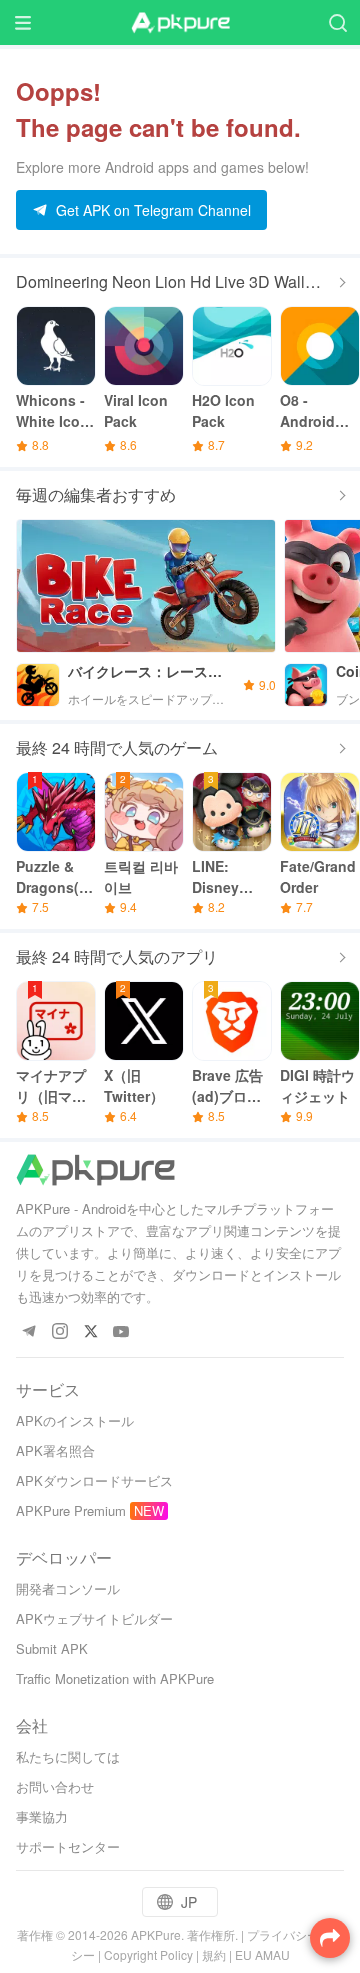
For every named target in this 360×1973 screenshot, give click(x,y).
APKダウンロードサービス (94, 1480)
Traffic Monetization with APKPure (115, 1678)
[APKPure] (180, 23)
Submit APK (52, 1648)
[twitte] (90, 1332)
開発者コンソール (68, 1588)
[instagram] (59, 1332)
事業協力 (42, 1816)
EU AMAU (262, 1954)
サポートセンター (68, 1846)
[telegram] (28, 1332)
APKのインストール (75, 1420)
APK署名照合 (55, 1450)
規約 (214, 1954)
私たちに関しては (68, 1756)
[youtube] (121, 1332)
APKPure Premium (71, 1510)
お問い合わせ (55, 1786)
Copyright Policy (148, 1954)
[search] (337, 22)
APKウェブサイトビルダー (94, 1618)
